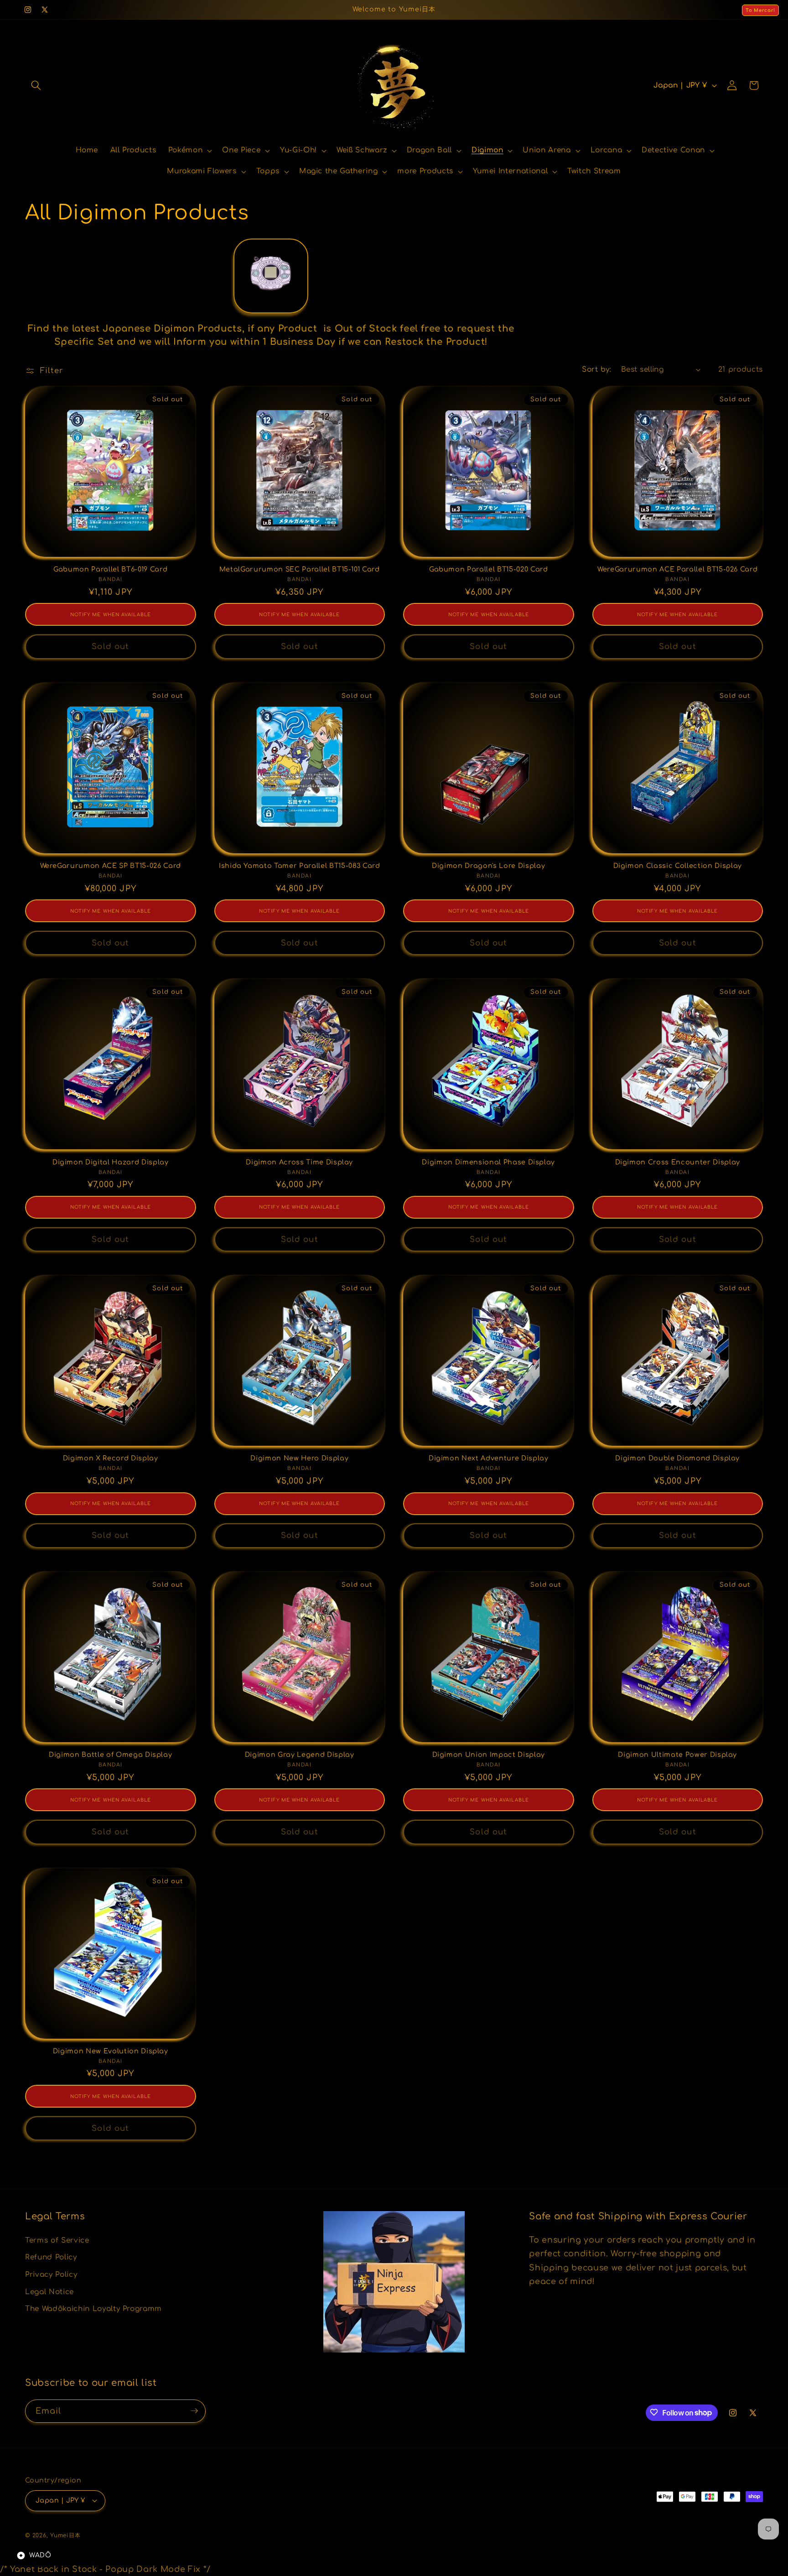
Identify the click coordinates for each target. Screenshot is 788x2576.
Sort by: (596, 369)
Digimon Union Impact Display (489, 1755)
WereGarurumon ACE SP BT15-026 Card (111, 866)
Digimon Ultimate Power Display (677, 1755)
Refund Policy (51, 2257)
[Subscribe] (194, 2411)
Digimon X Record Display (111, 1458)
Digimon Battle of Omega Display (110, 1755)
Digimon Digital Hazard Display (111, 1162)
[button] (36, 85)
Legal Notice (49, 2291)
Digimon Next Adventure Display (489, 1458)
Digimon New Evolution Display (111, 2051)
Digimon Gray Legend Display (300, 1755)
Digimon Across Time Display (299, 1162)
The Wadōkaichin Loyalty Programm (93, 2309)
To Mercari (760, 10)
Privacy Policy (51, 2275)
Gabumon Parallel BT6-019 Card (110, 569)
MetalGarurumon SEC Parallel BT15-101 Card (300, 569)
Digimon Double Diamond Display (677, 1458)
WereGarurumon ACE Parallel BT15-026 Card (677, 569)
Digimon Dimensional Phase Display (488, 1162)
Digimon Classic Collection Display (678, 866)
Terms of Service (57, 2240)
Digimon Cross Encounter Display (678, 1162)
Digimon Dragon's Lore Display (488, 866)
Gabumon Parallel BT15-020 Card (489, 569)
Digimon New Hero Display (299, 1458)
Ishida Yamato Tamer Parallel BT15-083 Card (300, 866)
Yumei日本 (65, 2535)
